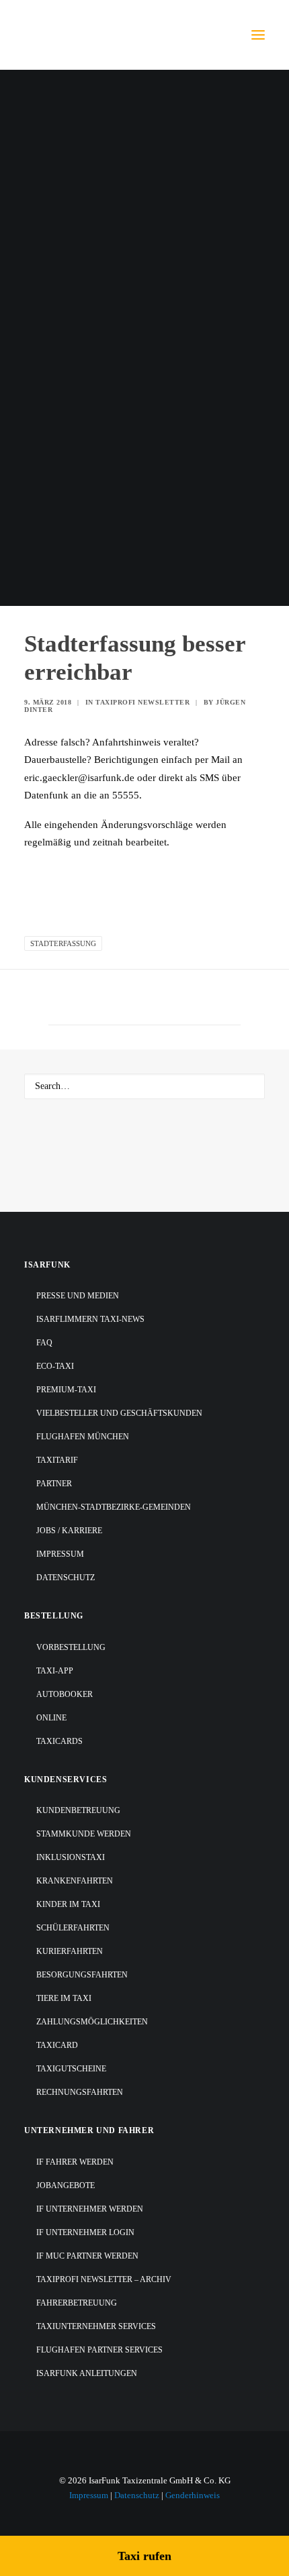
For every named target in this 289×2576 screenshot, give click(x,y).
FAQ (44, 1343)
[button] (258, 35)
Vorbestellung (71, 1647)
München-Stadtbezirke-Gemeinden (114, 1507)
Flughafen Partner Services (99, 2350)
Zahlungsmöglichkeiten (92, 2022)
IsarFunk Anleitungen (87, 2373)
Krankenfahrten (75, 1881)
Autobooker (65, 1694)
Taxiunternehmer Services (96, 2326)
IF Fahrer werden (75, 2162)
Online (51, 1718)
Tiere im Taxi (64, 1998)
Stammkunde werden (84, 1834)
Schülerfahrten (73, 1928)
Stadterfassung (63, 943)
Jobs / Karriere (69, 1531)
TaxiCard (57, 2045)
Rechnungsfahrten (80, 2092)
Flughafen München (83, 1437)
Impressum (60, 1554)
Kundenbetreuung (78, 1810)
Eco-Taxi (55, 1366)
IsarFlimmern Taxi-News (90, 1319)
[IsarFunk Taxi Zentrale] (78, 35)
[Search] (144, 1086)
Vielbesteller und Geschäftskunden (119, 1413)
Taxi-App (55, 1671)
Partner (54, 1484)
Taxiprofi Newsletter (142, 702)
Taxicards (59, 1741)
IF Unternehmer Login (85, 2232)
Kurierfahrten (70, 1951)
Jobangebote (66, 2185)
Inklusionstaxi (71, 1857)
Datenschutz (66, 1578)
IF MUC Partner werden (87, 2256)
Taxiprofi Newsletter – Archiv (104, 2279)
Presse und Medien (78, 1296)
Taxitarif (57, 1460)
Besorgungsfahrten (82, 1975)
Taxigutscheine (71, 2069)
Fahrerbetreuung (77, 2303)
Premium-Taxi (66, 1390)
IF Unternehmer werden (90, 2209)
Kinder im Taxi (68, 1904)
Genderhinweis (193, 2495)
